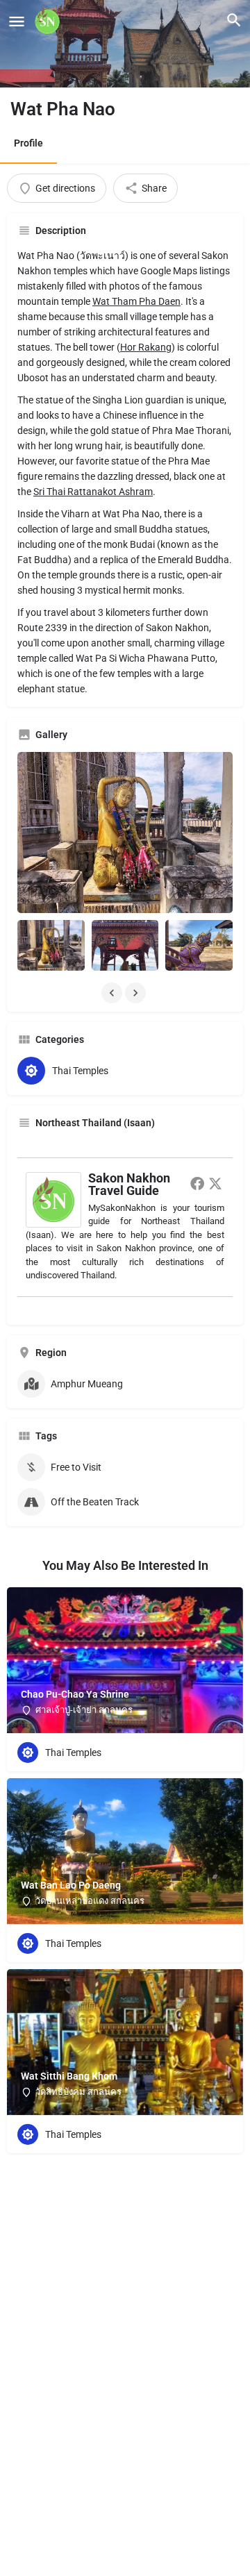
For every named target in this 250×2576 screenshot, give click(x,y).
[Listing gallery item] (51, 945)
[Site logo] (49, 21)
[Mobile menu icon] (17, 21)
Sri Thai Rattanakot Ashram (93, 492)
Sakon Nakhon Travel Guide (129, 1184)
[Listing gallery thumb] (125, 833)
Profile (28, 143)
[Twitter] (215, 1183)
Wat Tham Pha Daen (136, 301)
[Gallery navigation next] (137, 993)
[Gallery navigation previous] (113, 993)
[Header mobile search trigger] (234, 20)
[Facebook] (197, 1183)
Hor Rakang (146, 347)
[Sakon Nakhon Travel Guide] (53, 1198)
